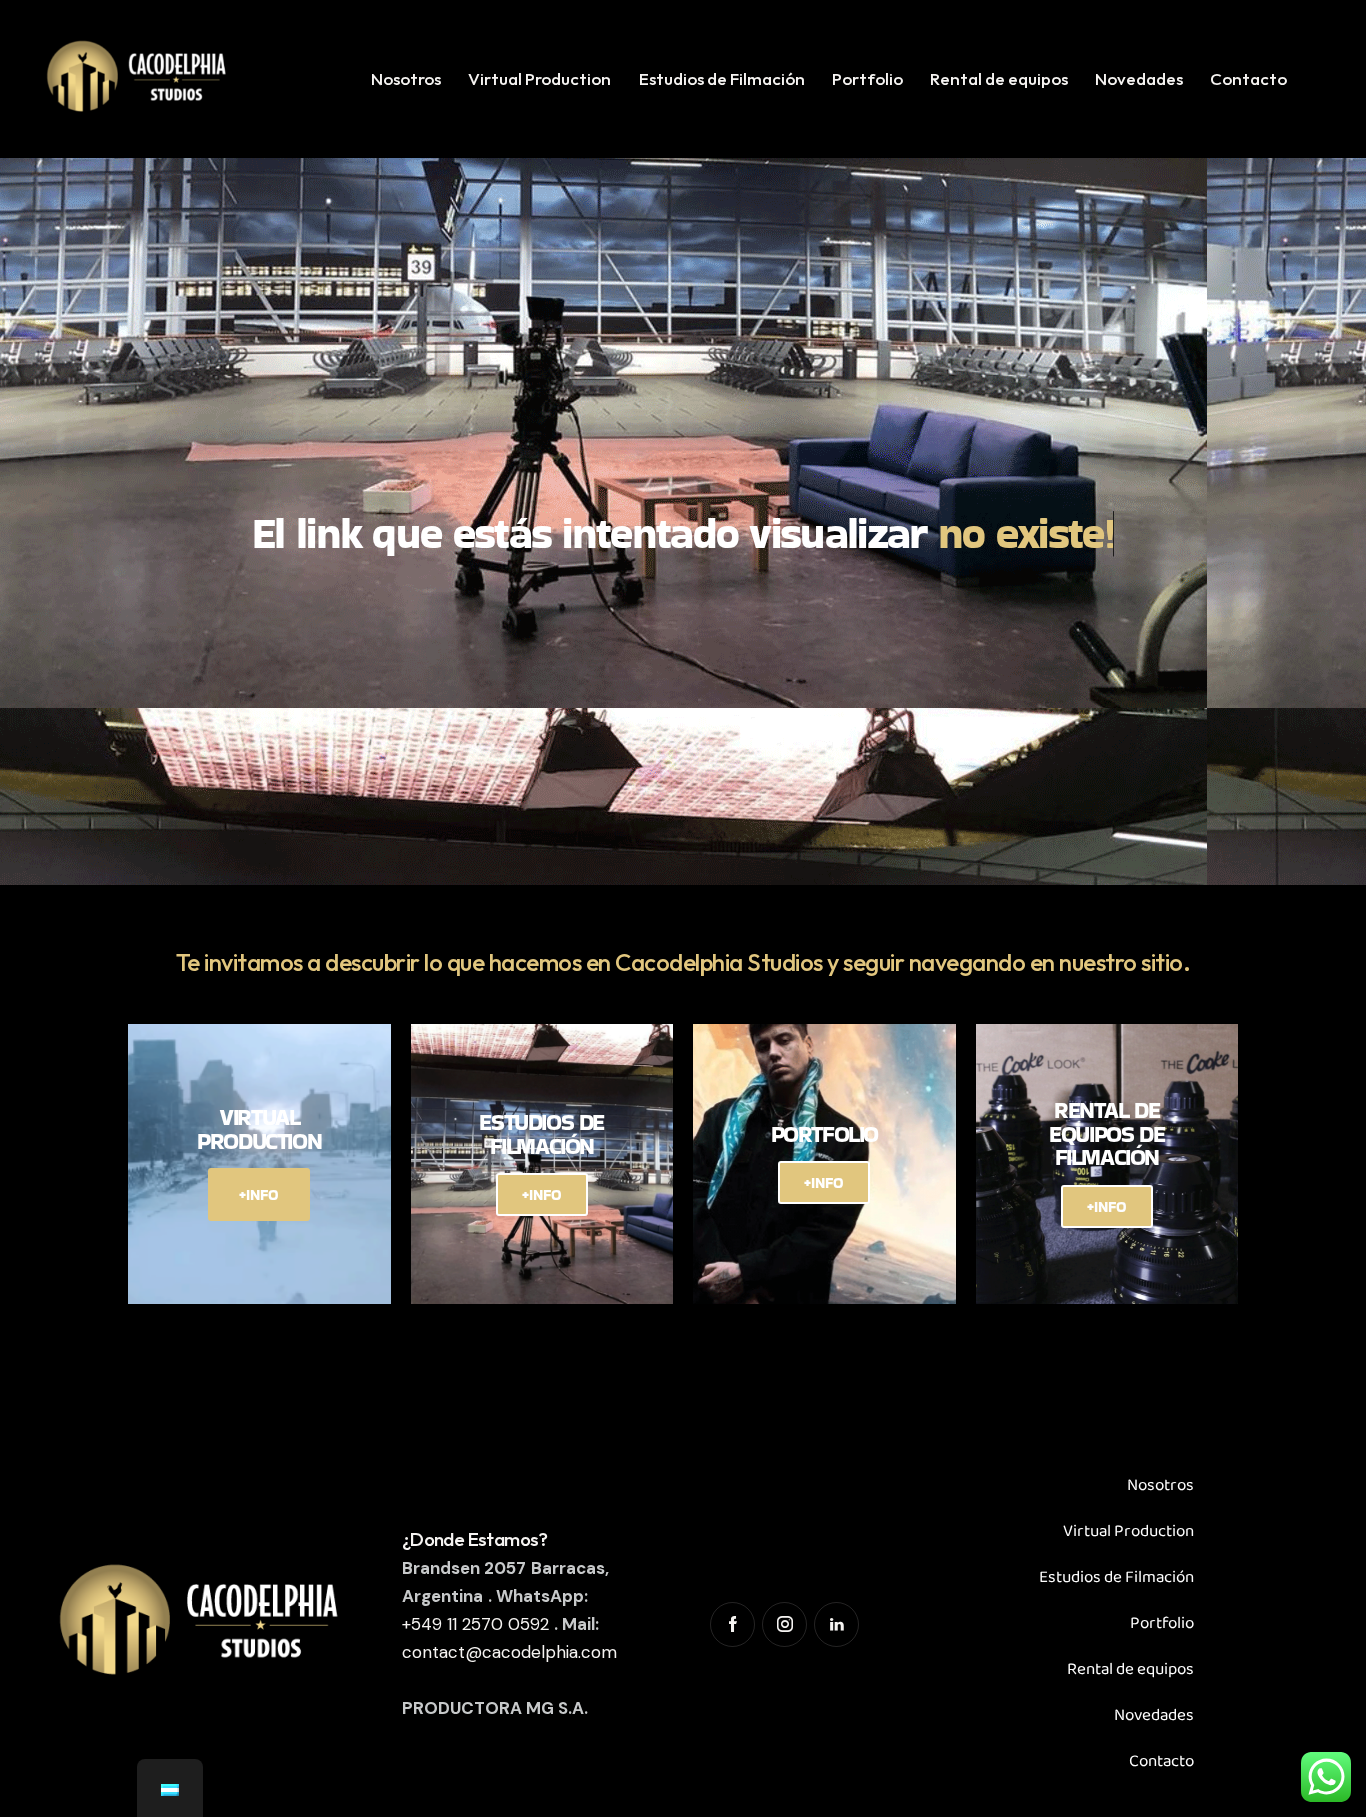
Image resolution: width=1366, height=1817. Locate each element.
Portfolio (1162, 1623)
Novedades (1154, 1715)
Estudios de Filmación (1116, 1577)
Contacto (1161, 1761)
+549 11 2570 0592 (475, 1624)
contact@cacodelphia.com (509, 1652)
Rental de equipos (1130, 1669)
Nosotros (1160, 1485)
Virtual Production (1128, 1531)
